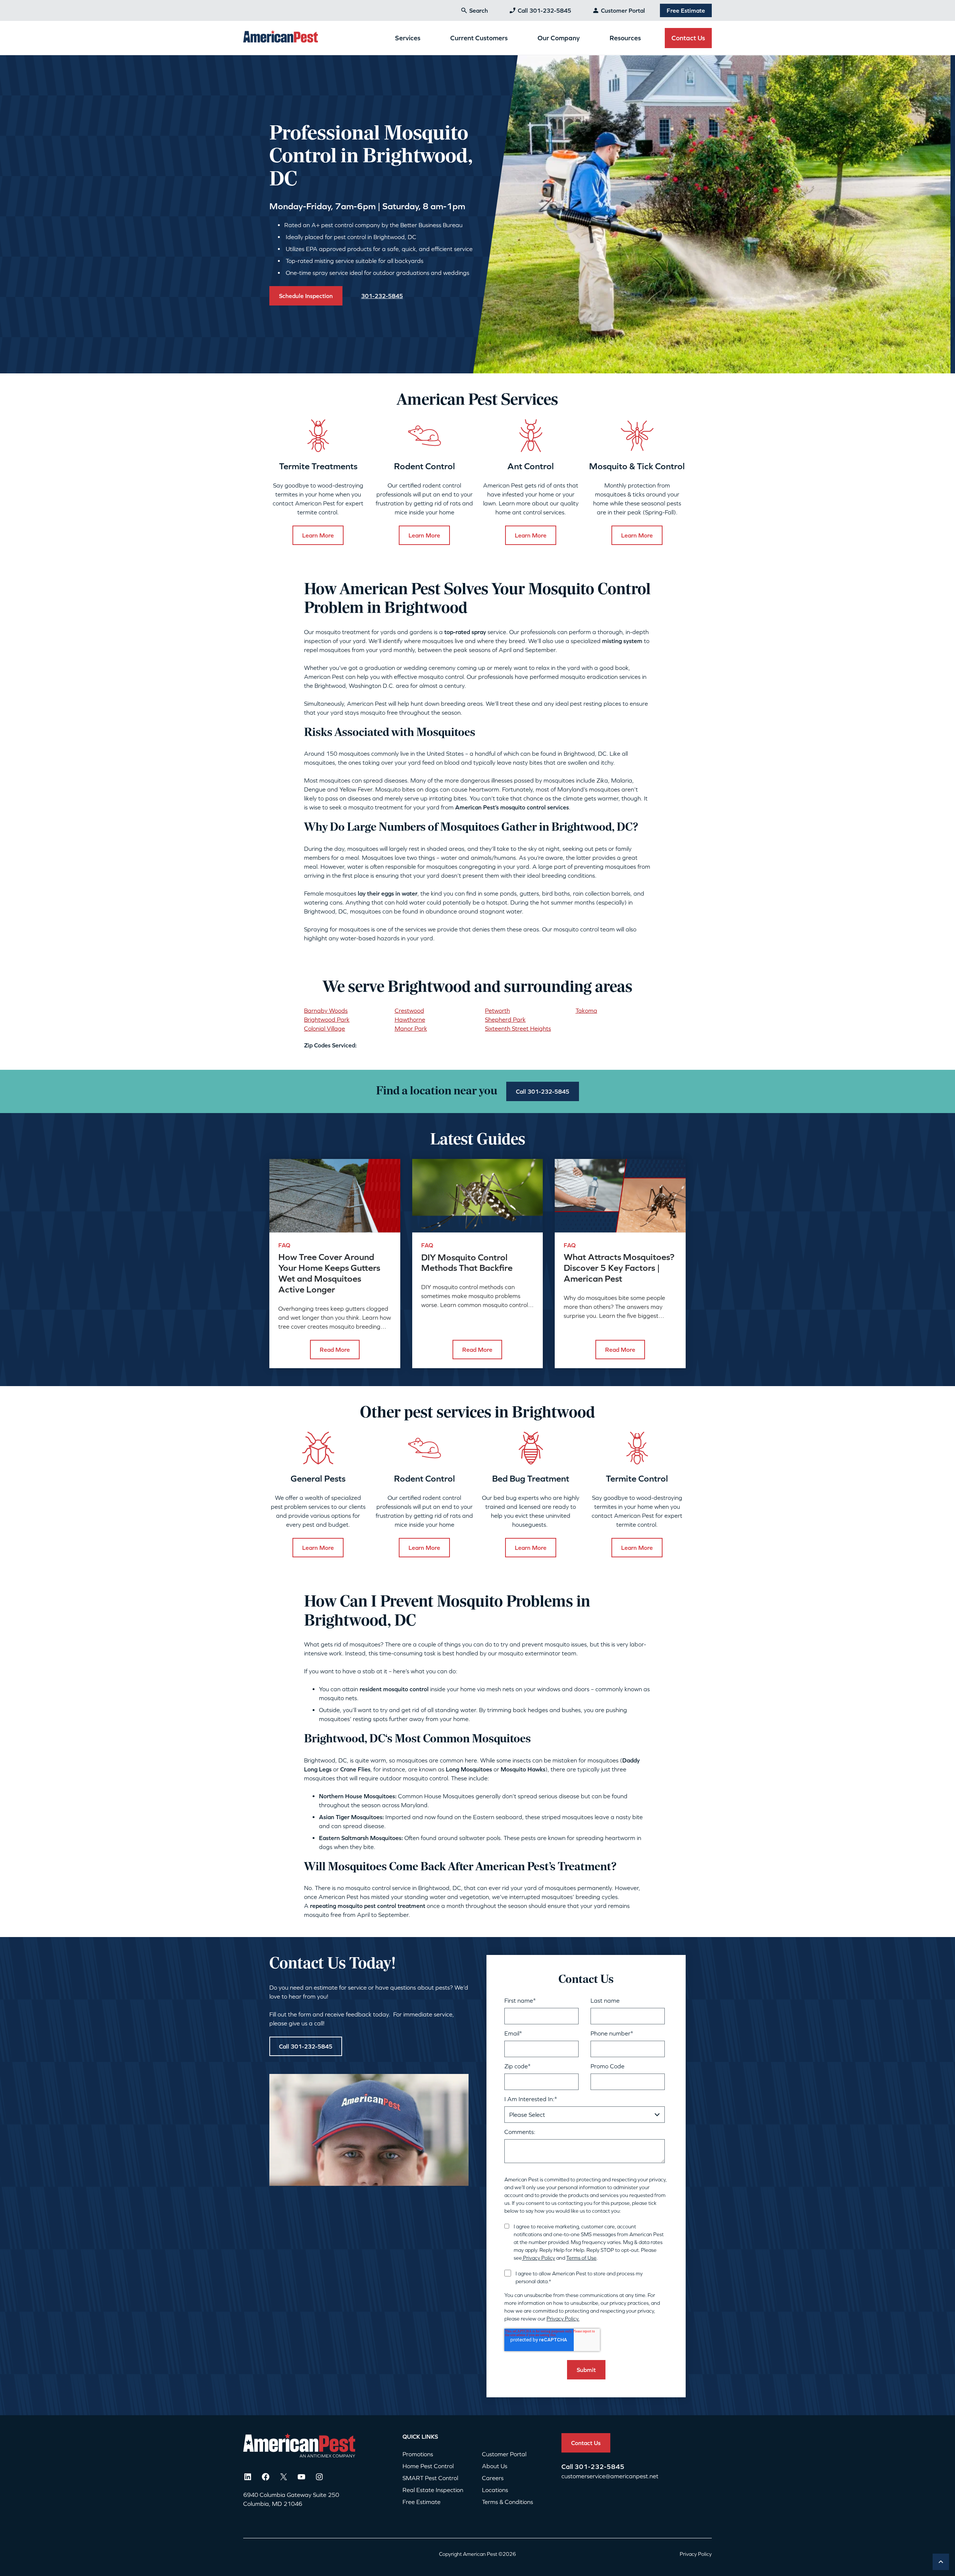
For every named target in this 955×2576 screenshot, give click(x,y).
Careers (493, 2478)
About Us (495, 2466)
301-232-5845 (599, 2467)
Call (568, 2467)
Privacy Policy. (563, 2319)
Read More (335, 1350)
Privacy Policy (538, 2258)
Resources (625, 38)
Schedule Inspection (306, 296)
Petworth (497, 1010)
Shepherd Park (505, 1019)
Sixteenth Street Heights (518, 1028)
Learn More (318, 535)
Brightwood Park (327, 1019)
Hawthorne (410, 1019)
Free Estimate (686, 10)
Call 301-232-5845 (544, 10)
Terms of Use (581, 2258)
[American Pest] (281, 38)
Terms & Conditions (508, 2502)
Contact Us (688, 38)
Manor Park (411, 1028)
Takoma (586, 1010)
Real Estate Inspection (433, 2490)
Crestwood (409, 1010)
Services (408, 38)
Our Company (559, 38)
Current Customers (479, 38)
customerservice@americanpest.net (610, 2476)
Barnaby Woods (326, 1010)
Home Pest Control (428, 2466)
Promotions (418, 2454)
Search (479, 10)
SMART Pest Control (430, 2478)
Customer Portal (623, 10)
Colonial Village (325, 1028)
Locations (495, 2490)
